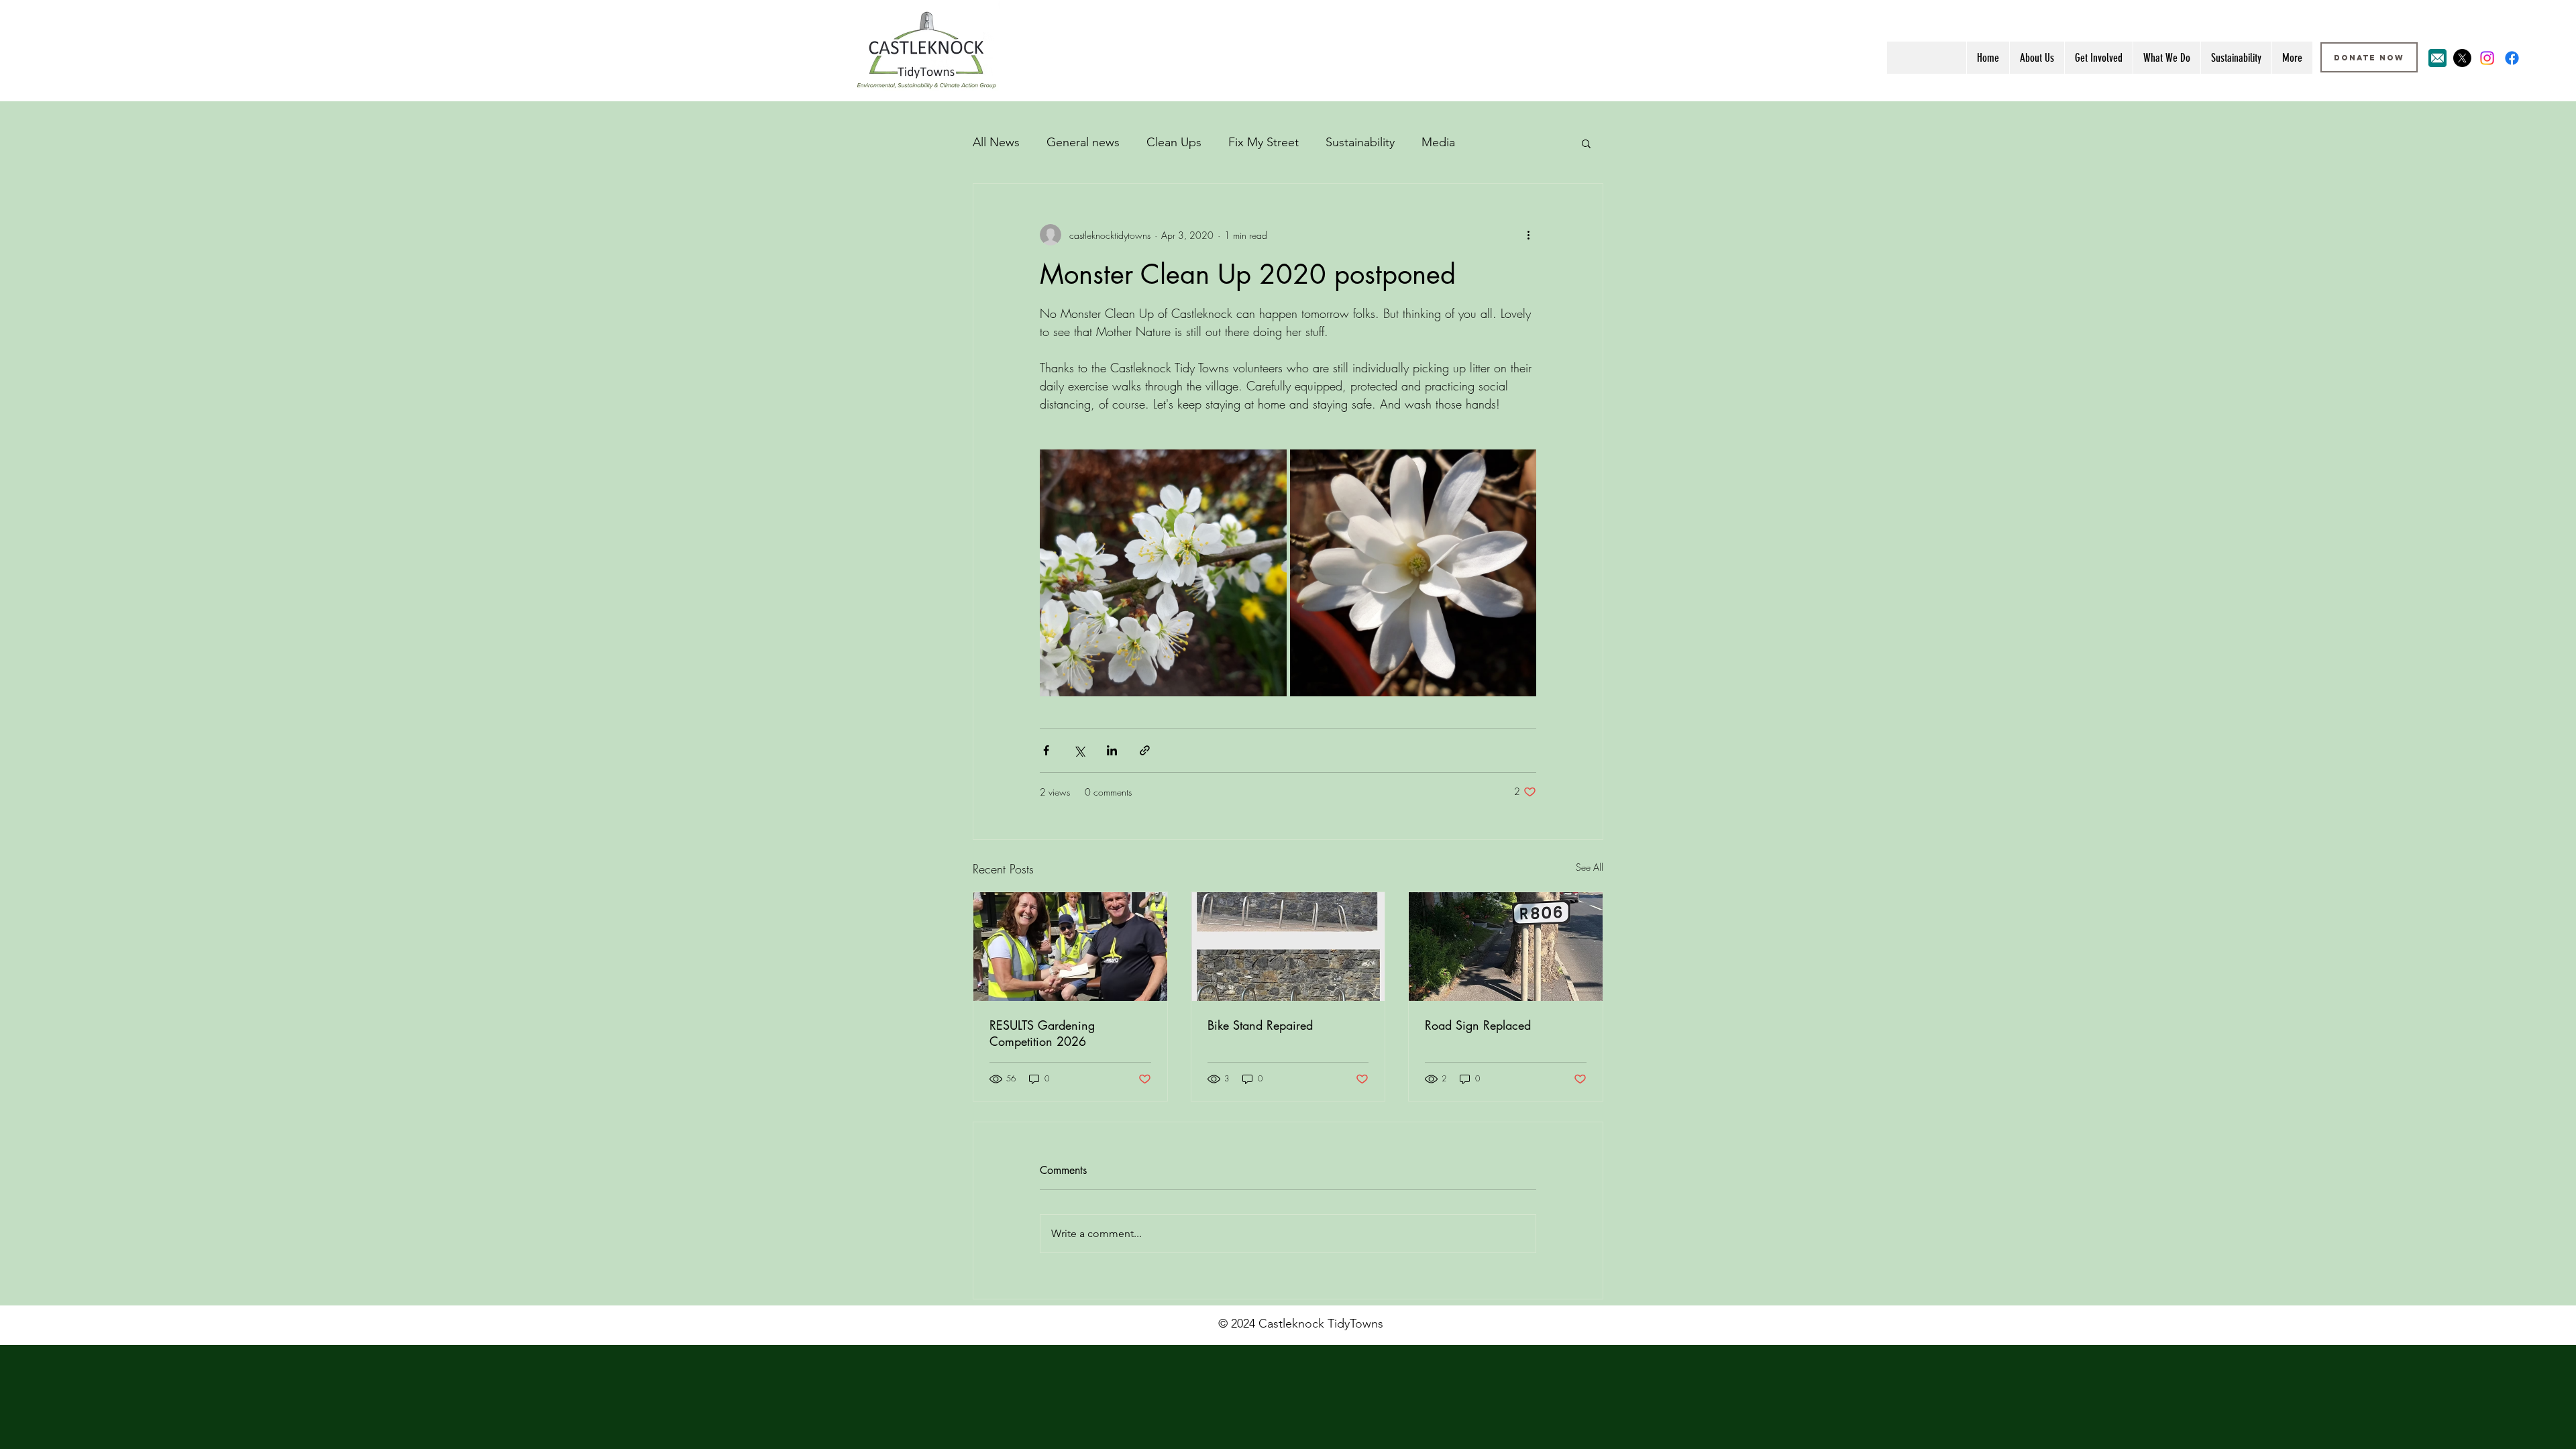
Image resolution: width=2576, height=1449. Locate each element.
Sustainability (1360, 142)
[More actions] (1528, 235)
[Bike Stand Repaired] (1288, 947)
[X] (2462, 58)
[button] (1586, 143)
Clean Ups (1174, 142)
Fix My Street (1264, 142)
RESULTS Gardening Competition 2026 (1042, 1033)
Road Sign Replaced (1478, 1025)
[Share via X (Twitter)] (1079, 750)
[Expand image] (1163, 573)
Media (1438, 142)
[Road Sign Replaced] (1506, 947)
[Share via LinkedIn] (1112, 750)
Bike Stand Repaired (1260, 1025)
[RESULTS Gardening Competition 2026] (1070, 947)
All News (996, 142)
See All (1590, 867)
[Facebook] (2512, 58)
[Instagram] (2487, 58)
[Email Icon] (2437, 58)
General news (1083, 142)
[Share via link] (1145, 750)
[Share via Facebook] (1046, 750)
